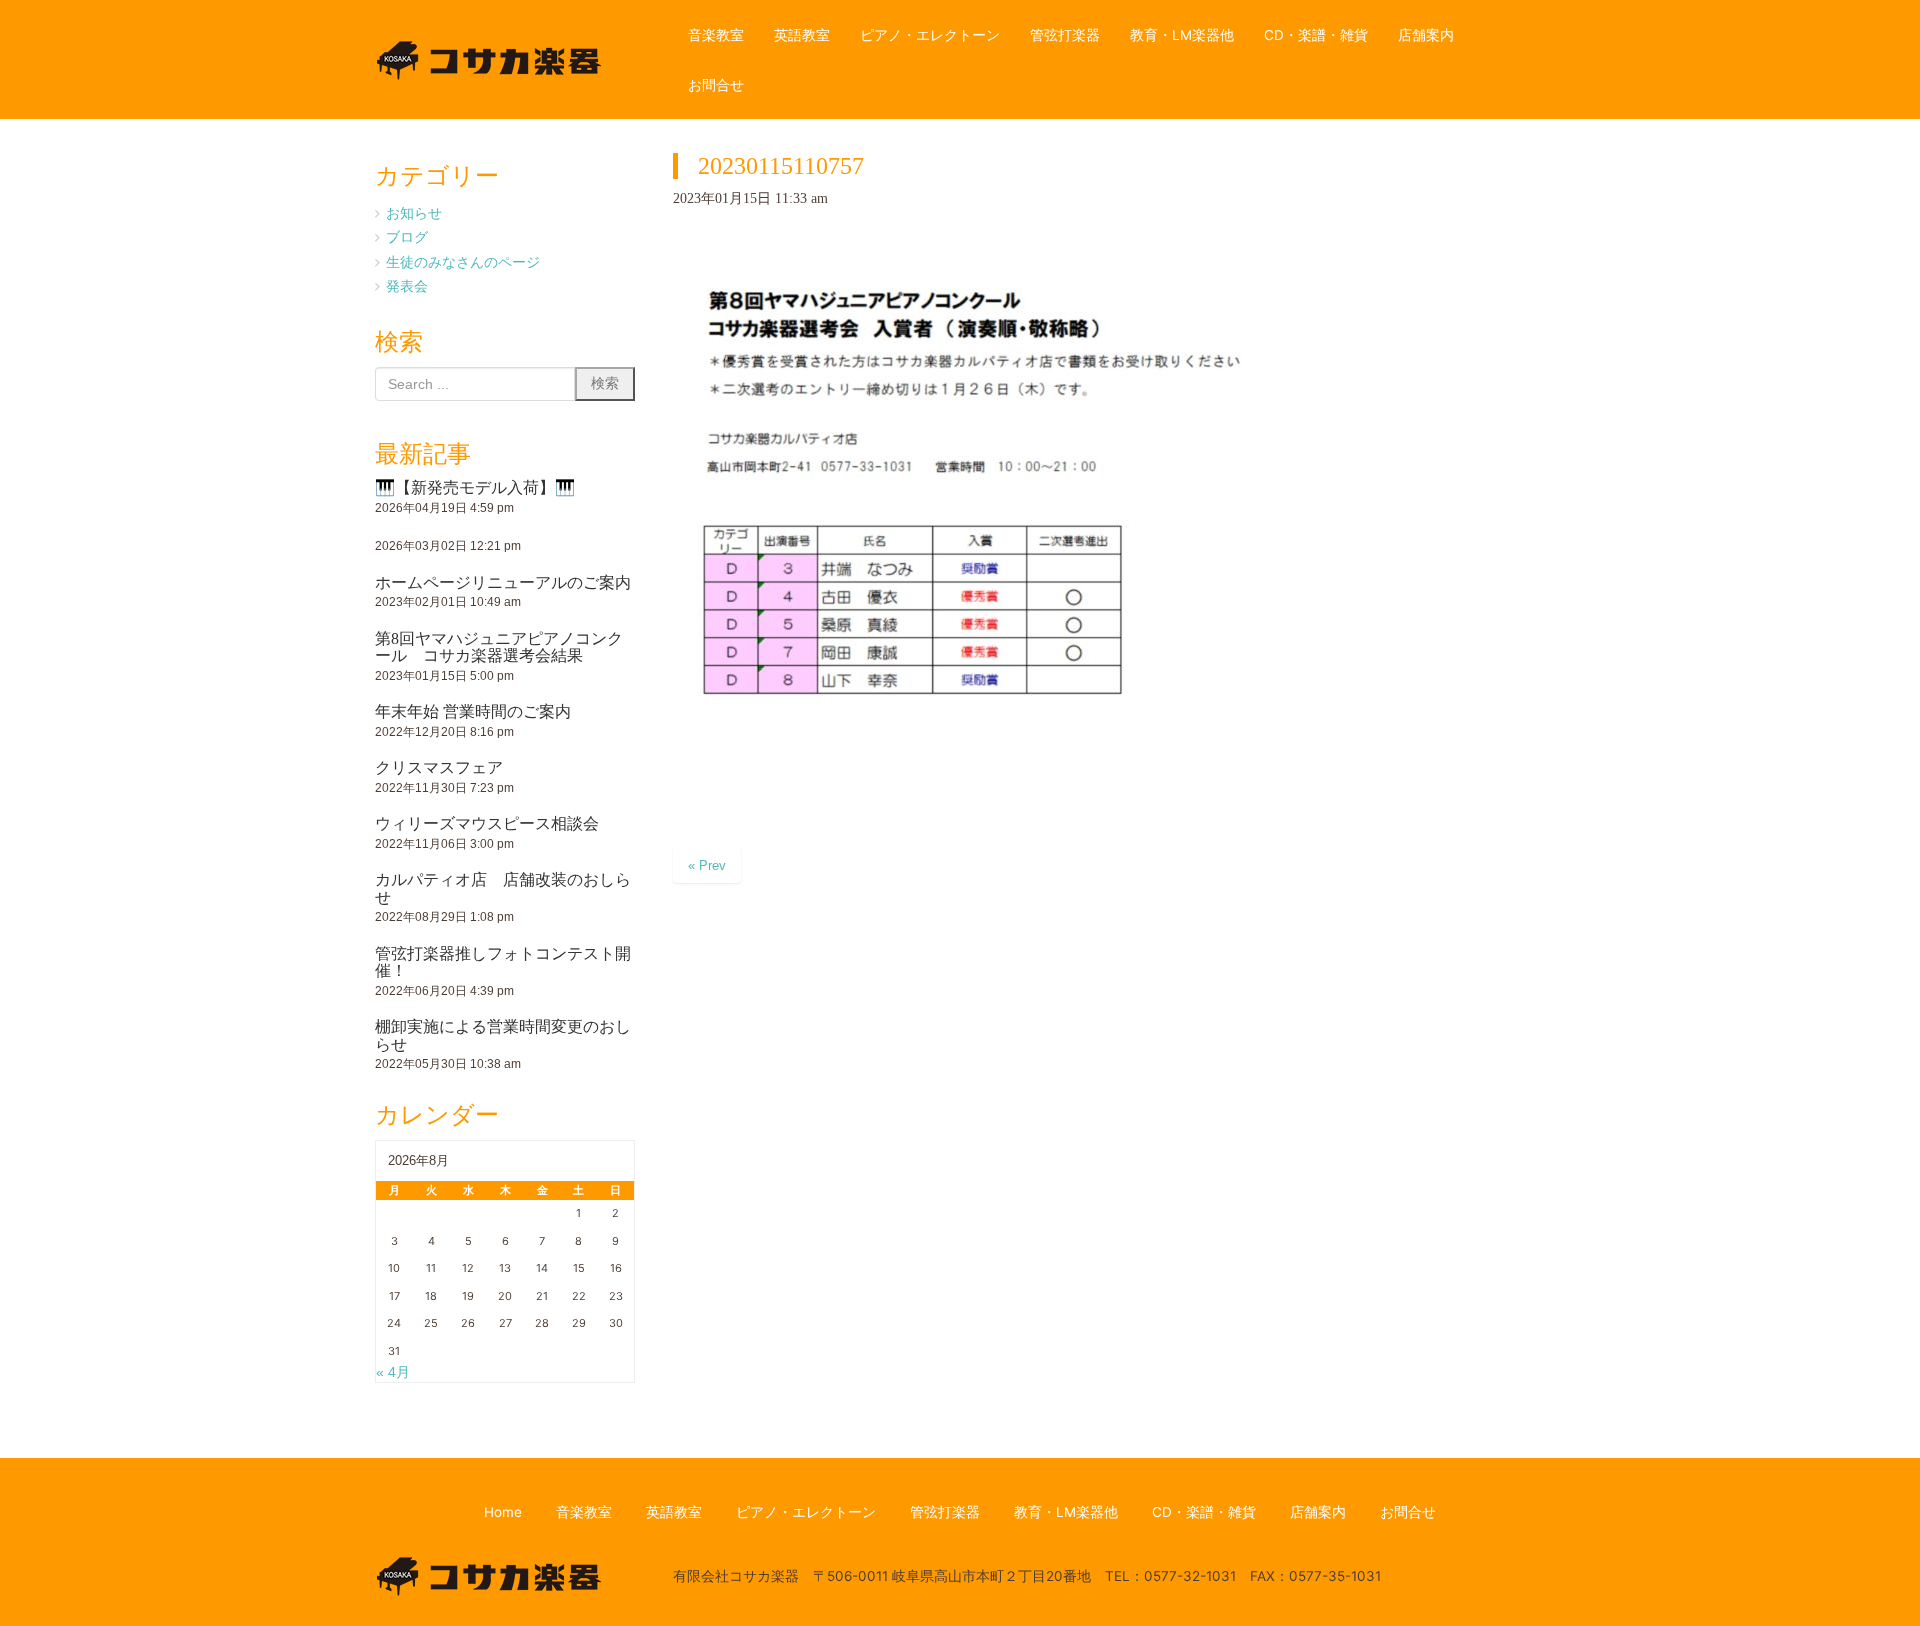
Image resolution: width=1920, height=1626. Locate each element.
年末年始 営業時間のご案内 (473, 711)
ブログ (407, 237)
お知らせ (414, 213)
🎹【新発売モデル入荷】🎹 (475, 487)
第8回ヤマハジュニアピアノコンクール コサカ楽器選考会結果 (499, 647)
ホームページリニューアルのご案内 (503, 582)
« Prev (707, 865)
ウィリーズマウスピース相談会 (487, 823)
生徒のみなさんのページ (463, 262)
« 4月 (393, 1372)
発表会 (407, 286)
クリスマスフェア (439, 767)
